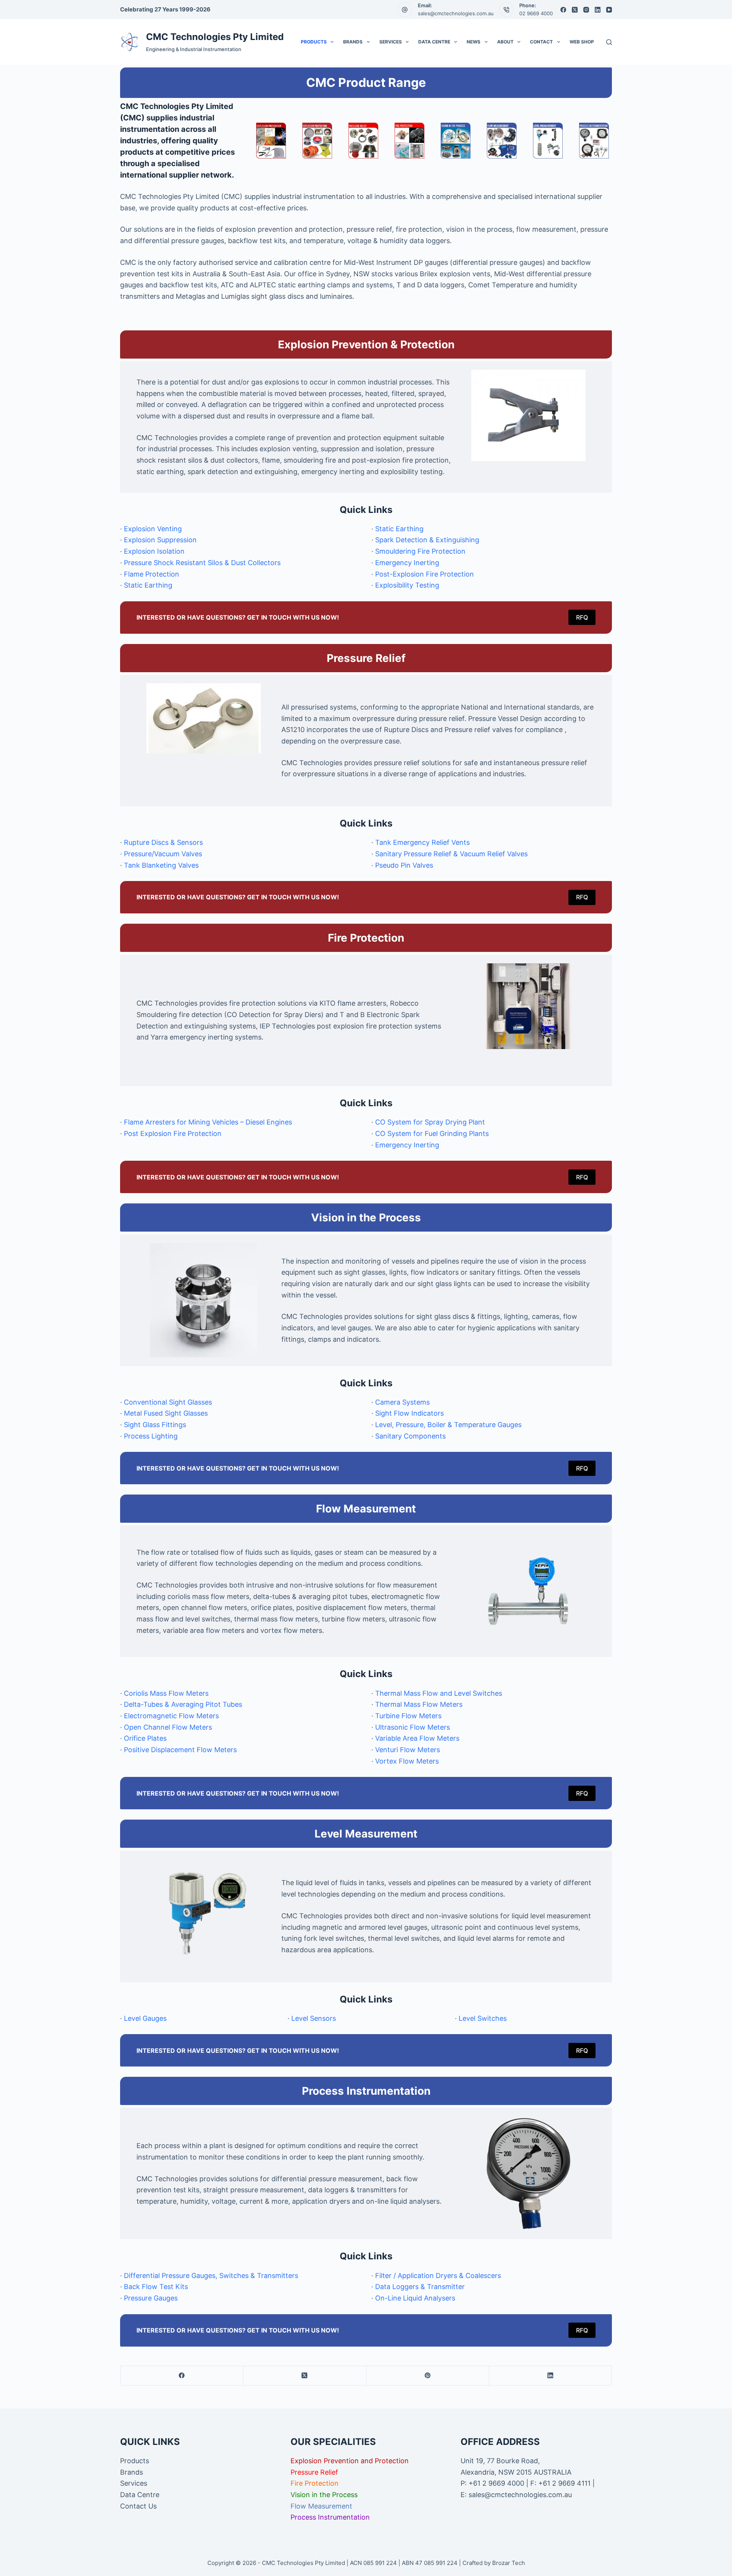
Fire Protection (315, 2483)
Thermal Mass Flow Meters (419, 1704)
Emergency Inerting (407, 563)
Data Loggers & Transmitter (420, 2287)
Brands (132, 2472)
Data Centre (140, 2495)
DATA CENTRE (434, 42)
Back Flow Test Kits (156, 2287)
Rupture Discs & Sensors (163, 842)
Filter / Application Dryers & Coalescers (438, 2276)
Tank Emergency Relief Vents (422, 842)
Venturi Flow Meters (408, 1750)
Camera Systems (402, 1402)
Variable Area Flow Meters (417, 1738)
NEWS (474, 42)
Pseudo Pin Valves (404, 865)
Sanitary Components (410, 1436)
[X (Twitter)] (575, 10)
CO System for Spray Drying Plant (430, 1122)
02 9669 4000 (536, 13)
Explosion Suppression (160, 540)
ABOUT (505, 42)
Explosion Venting (153, 529)
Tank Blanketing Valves (161, 865)
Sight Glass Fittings (155, 1425)
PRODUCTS (314, 42)
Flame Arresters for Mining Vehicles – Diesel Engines (208, 1122)
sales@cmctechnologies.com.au (456, 13)
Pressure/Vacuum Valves (163, 854)
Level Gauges (145, 2018)
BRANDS (353, 42)
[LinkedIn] (598, 10)
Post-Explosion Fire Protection (425, 574)
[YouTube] (609, 10)
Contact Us (138, 2506)
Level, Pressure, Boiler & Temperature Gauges (448, 1425)
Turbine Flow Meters (408, 1716)
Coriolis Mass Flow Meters (166, 1693)
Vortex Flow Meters (407, 1761)
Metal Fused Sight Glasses (166, 1413)
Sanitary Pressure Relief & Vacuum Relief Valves (451, 854)
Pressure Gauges (151, 2298)
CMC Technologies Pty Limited (215, 37)
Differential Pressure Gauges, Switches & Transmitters (211, 2276)
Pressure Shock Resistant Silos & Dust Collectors (202, 563)
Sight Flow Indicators (409, 1413)
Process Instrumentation (330, 2517)
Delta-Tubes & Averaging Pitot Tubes (183, 1704)
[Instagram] (586, 10)
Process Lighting (151, 1436)
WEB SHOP (582, 42)
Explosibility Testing (407, 585)
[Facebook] (563, 10)
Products (135, 2461)
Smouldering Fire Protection (420, 551)
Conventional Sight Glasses (168, 1402)
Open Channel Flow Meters (168, 1727)
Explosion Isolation (154, 551)
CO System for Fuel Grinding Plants (432, 1133)
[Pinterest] (428, 2376)
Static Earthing (148, 585)
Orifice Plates (145, 1738)
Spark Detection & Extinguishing (427, 540)
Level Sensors (314, 2018)
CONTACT (541, 42)
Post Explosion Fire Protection (173, 1133)
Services (134, 2483)
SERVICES (391, 42)
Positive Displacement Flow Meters (180, 1750)
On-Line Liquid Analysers (415, 2298)
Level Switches (483, 2018)
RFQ (582, 617)
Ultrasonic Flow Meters (413, 1727)
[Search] (609, 42)
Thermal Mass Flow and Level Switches (439, 1693)
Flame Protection (152, 574)
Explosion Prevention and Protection (350, 2461)
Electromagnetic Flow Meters (171, 1716)
